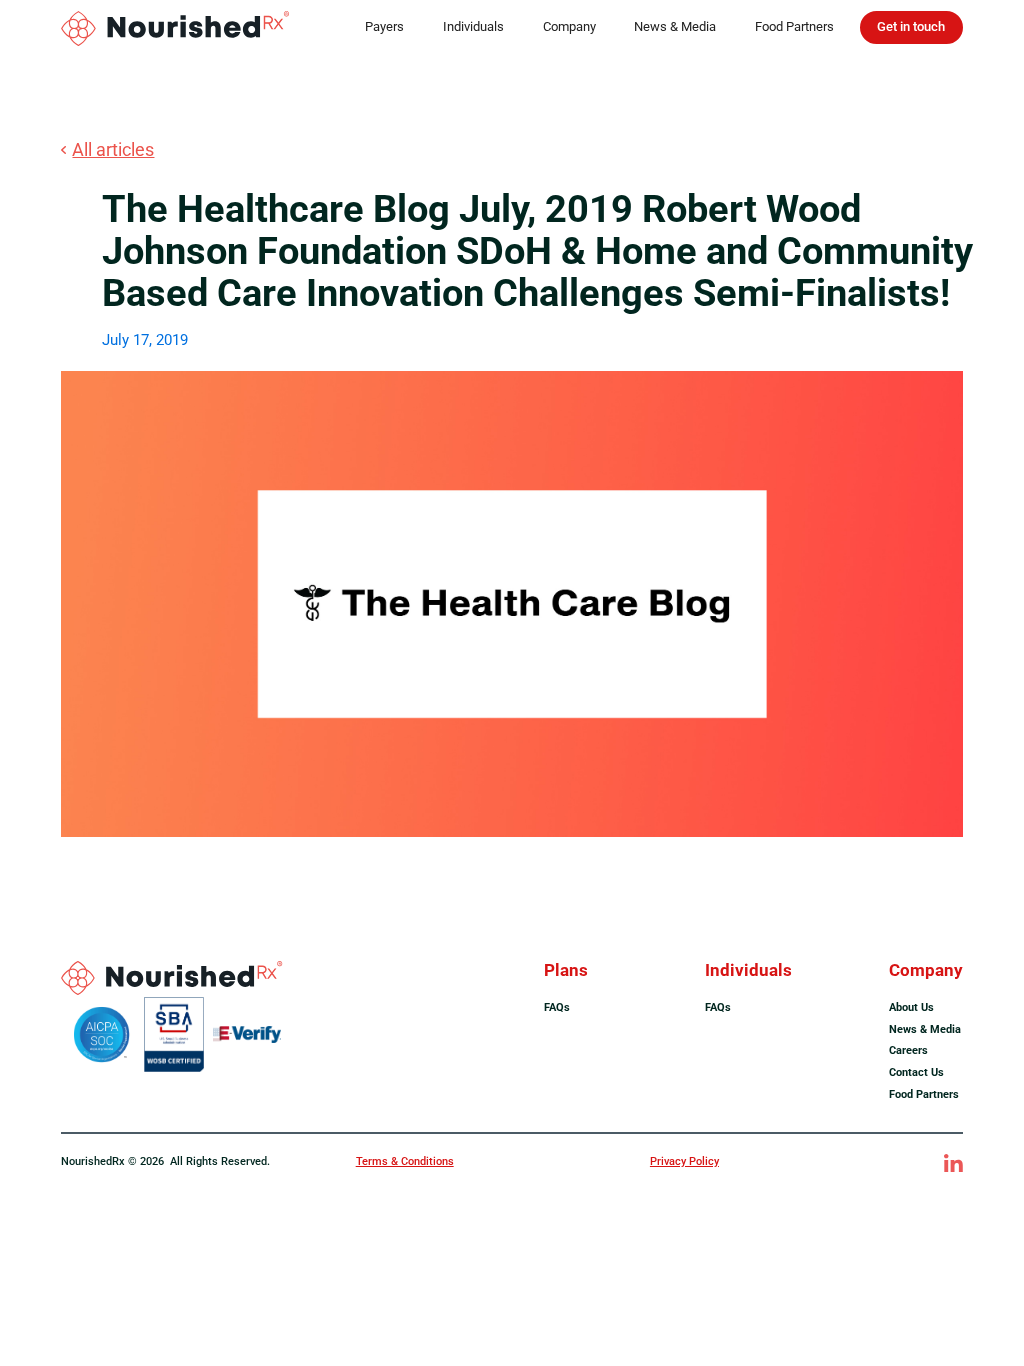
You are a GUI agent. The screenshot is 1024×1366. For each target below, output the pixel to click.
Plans (566, 970)
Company (569, 26)
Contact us (916, 1072)
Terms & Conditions (405, 1161)
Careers (908, 1050)
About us (911, 1007)
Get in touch (911, 26)
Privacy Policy (684, 1161)
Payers (384, 26)
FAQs (557, 1007)
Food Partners (794, 26)
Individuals (473, 26)
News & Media (675, 26)
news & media (925, 1029)
